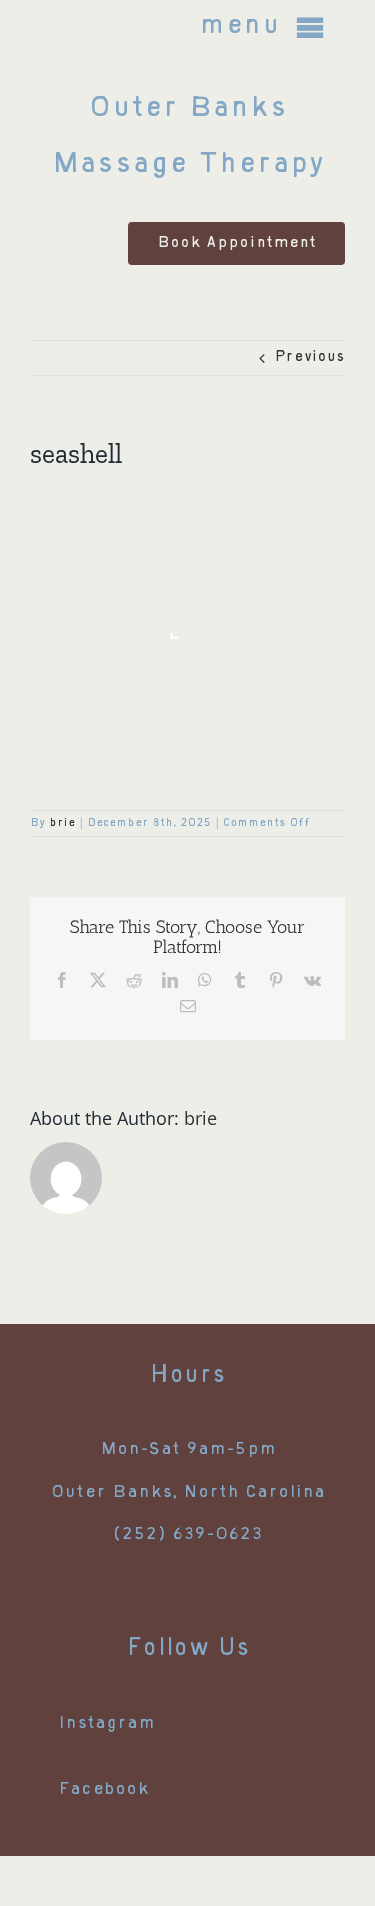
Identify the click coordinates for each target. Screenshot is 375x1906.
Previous (310, 358)
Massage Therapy (188, 165)
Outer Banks (188, 109)
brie (62, 823)
